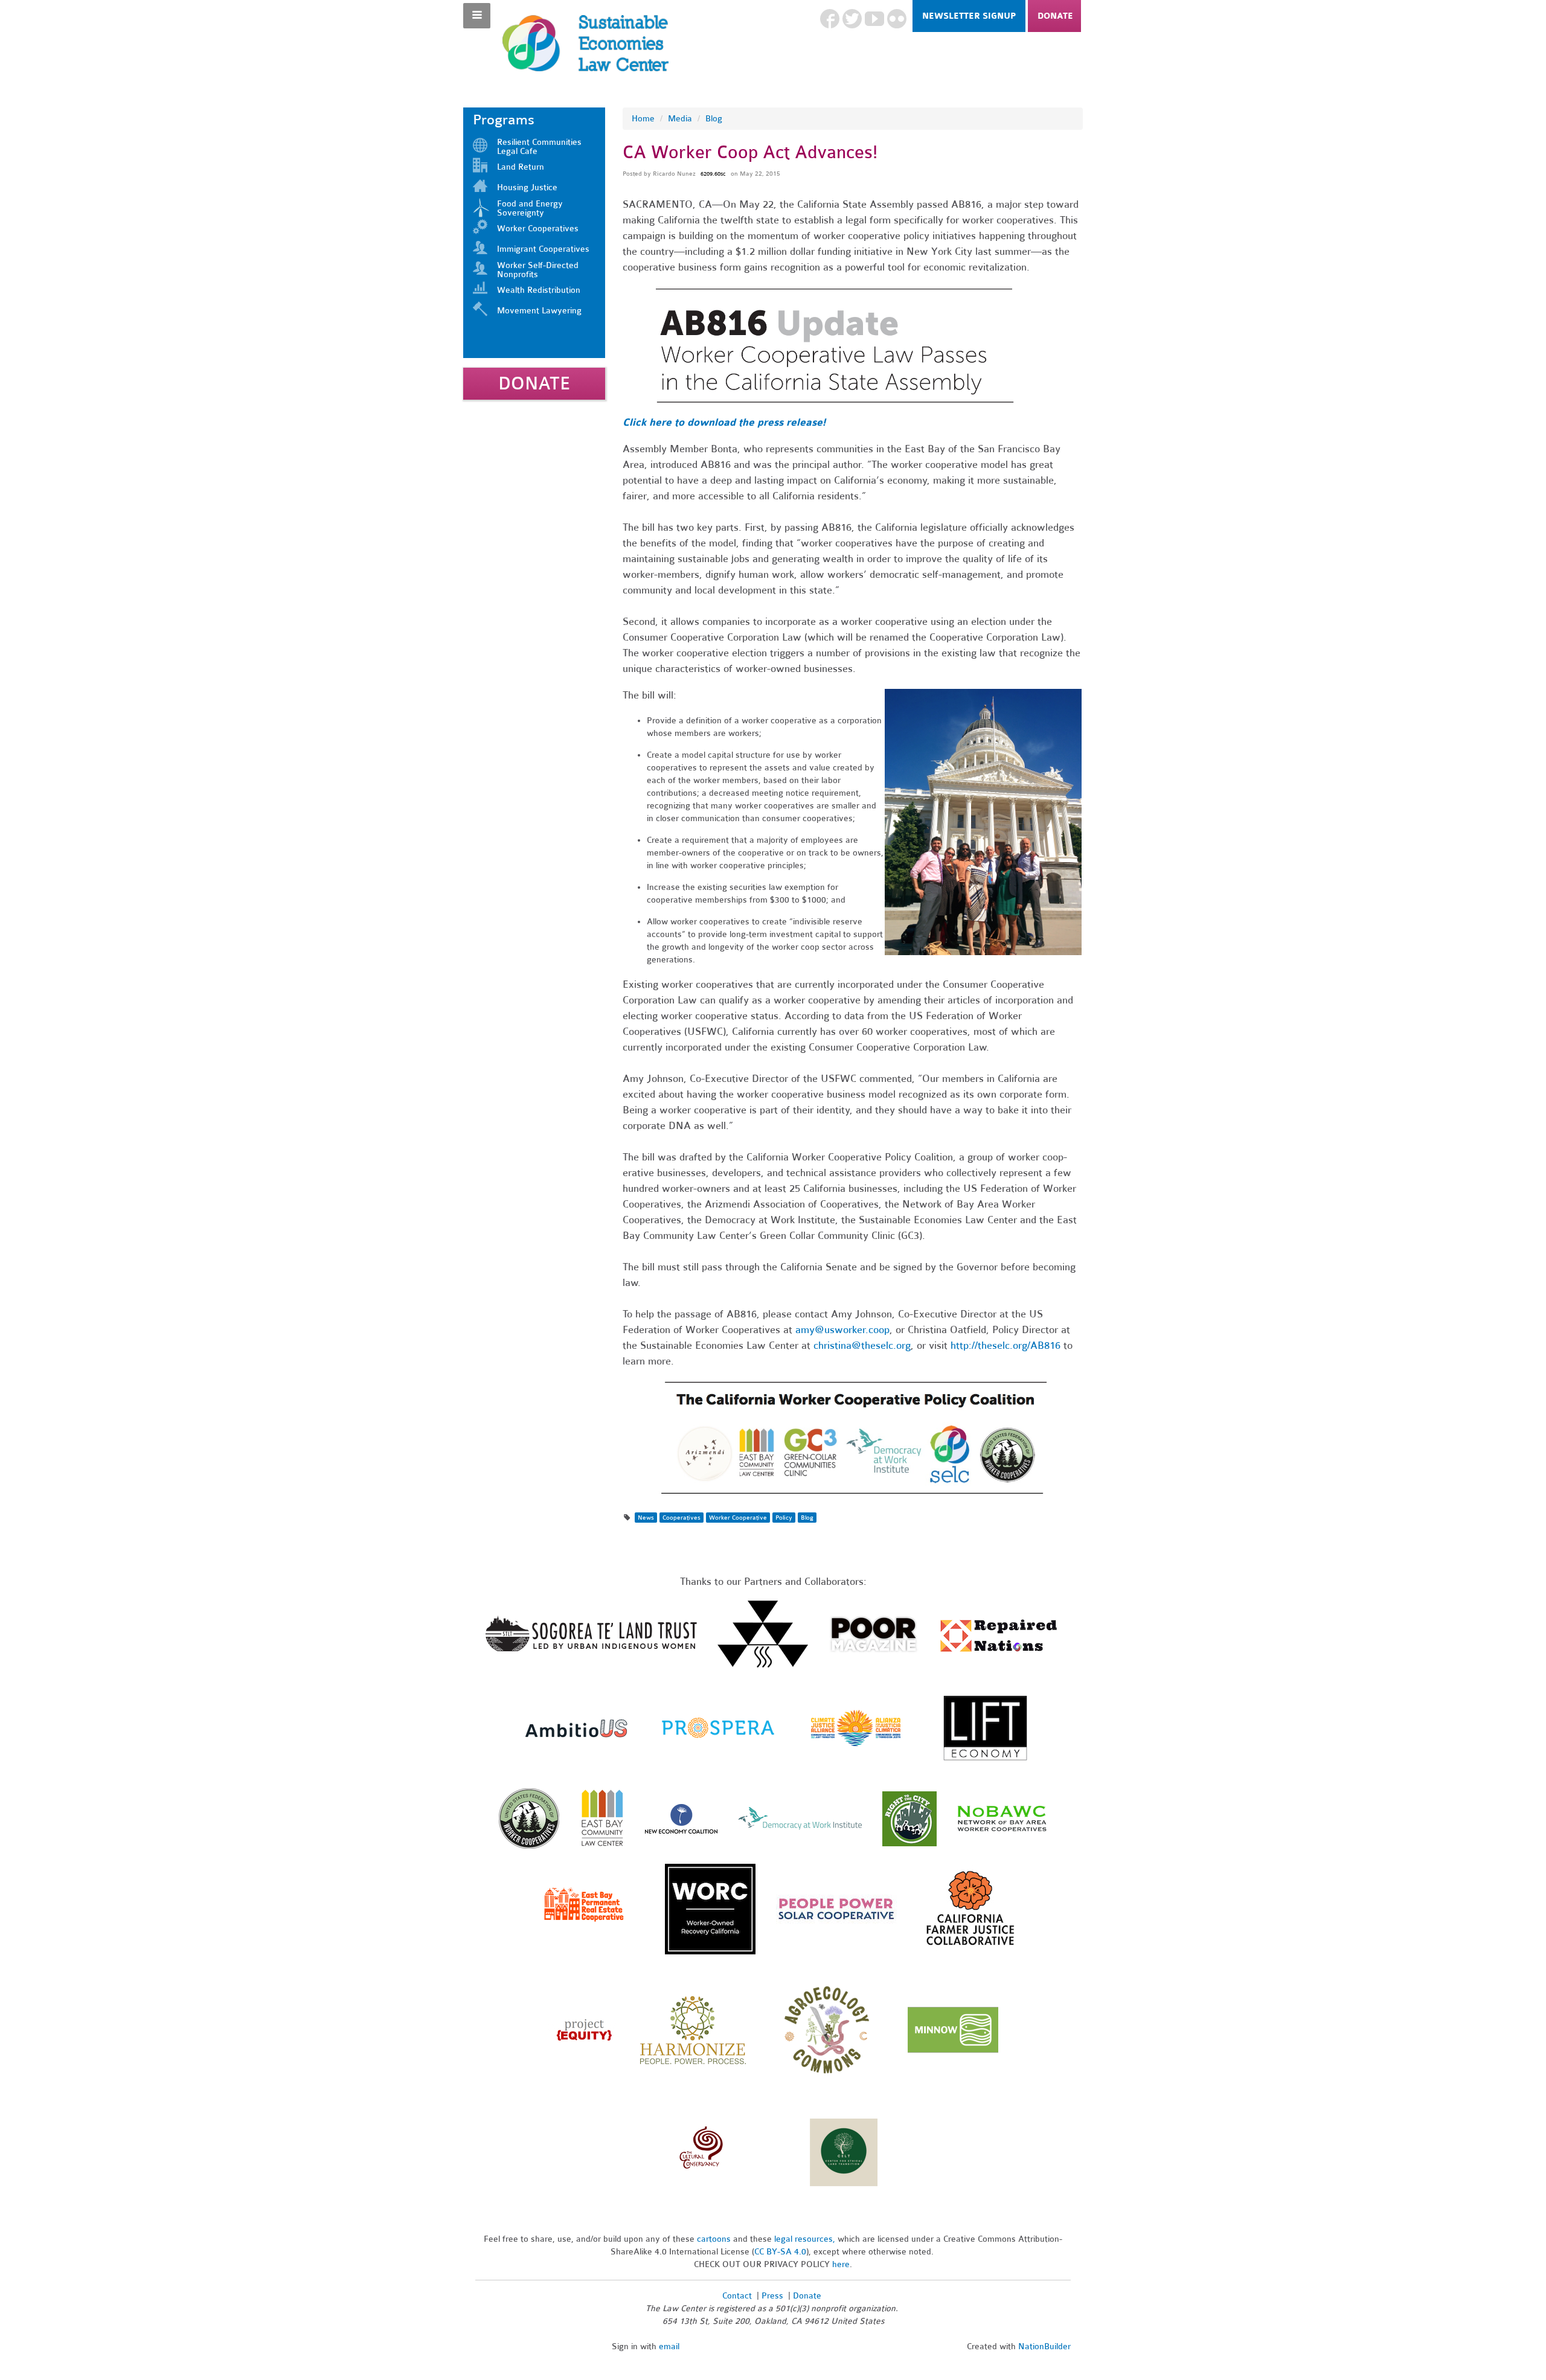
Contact (737, 2296)
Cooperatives (682, 1518)
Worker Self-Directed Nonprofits (538, 270)
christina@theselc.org (862, 1345)
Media (680, 119)
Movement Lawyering (539, 311)
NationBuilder (1044, 2346)
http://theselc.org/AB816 (1006, 1345)
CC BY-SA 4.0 (780, 2252)
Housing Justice (527, 187)
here (841, 2264)
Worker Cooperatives (538, 229)
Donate (1055, 16)
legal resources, (806, 2239)
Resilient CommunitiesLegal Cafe (539, 147)
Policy (784, 1518)
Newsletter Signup (969, 16)
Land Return (521, 167)
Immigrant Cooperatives (543, 249)
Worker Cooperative (738, 1518)
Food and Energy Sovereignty (530, 208)
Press (774, 2296)
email (669, 2346)
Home (643, 119)
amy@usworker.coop (842, 1330)
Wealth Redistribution (539, 290)
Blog (714, 119)
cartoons (714, 2239)
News (646, 1518)
